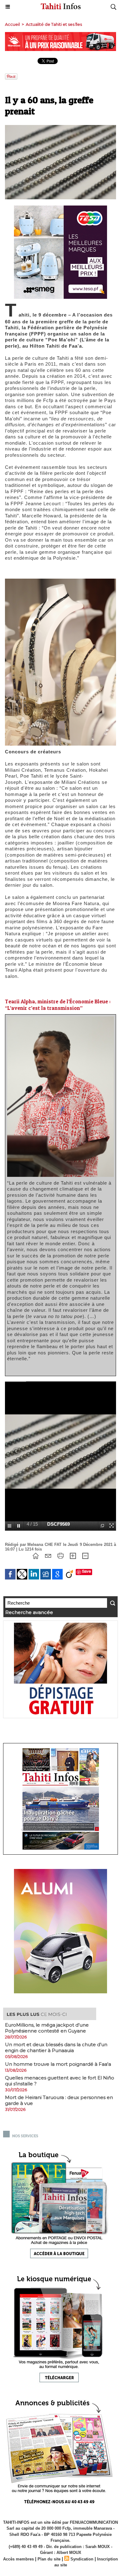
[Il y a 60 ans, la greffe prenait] (60, 128)
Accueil (12, 24)
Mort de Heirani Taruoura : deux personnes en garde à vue (59, 2100)
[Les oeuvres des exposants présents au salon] (60, 581)
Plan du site (49, 2559)
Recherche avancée (29, 1612)
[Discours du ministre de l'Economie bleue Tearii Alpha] (60, 1019)
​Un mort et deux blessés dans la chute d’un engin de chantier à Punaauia (56, 2047)
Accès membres (18, 2559)
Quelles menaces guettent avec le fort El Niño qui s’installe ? (60, 2081)
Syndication (82, 2559)
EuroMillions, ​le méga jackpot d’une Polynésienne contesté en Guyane (47, 2028)
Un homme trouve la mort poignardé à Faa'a (58, 2064)
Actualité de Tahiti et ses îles (54, 24)
